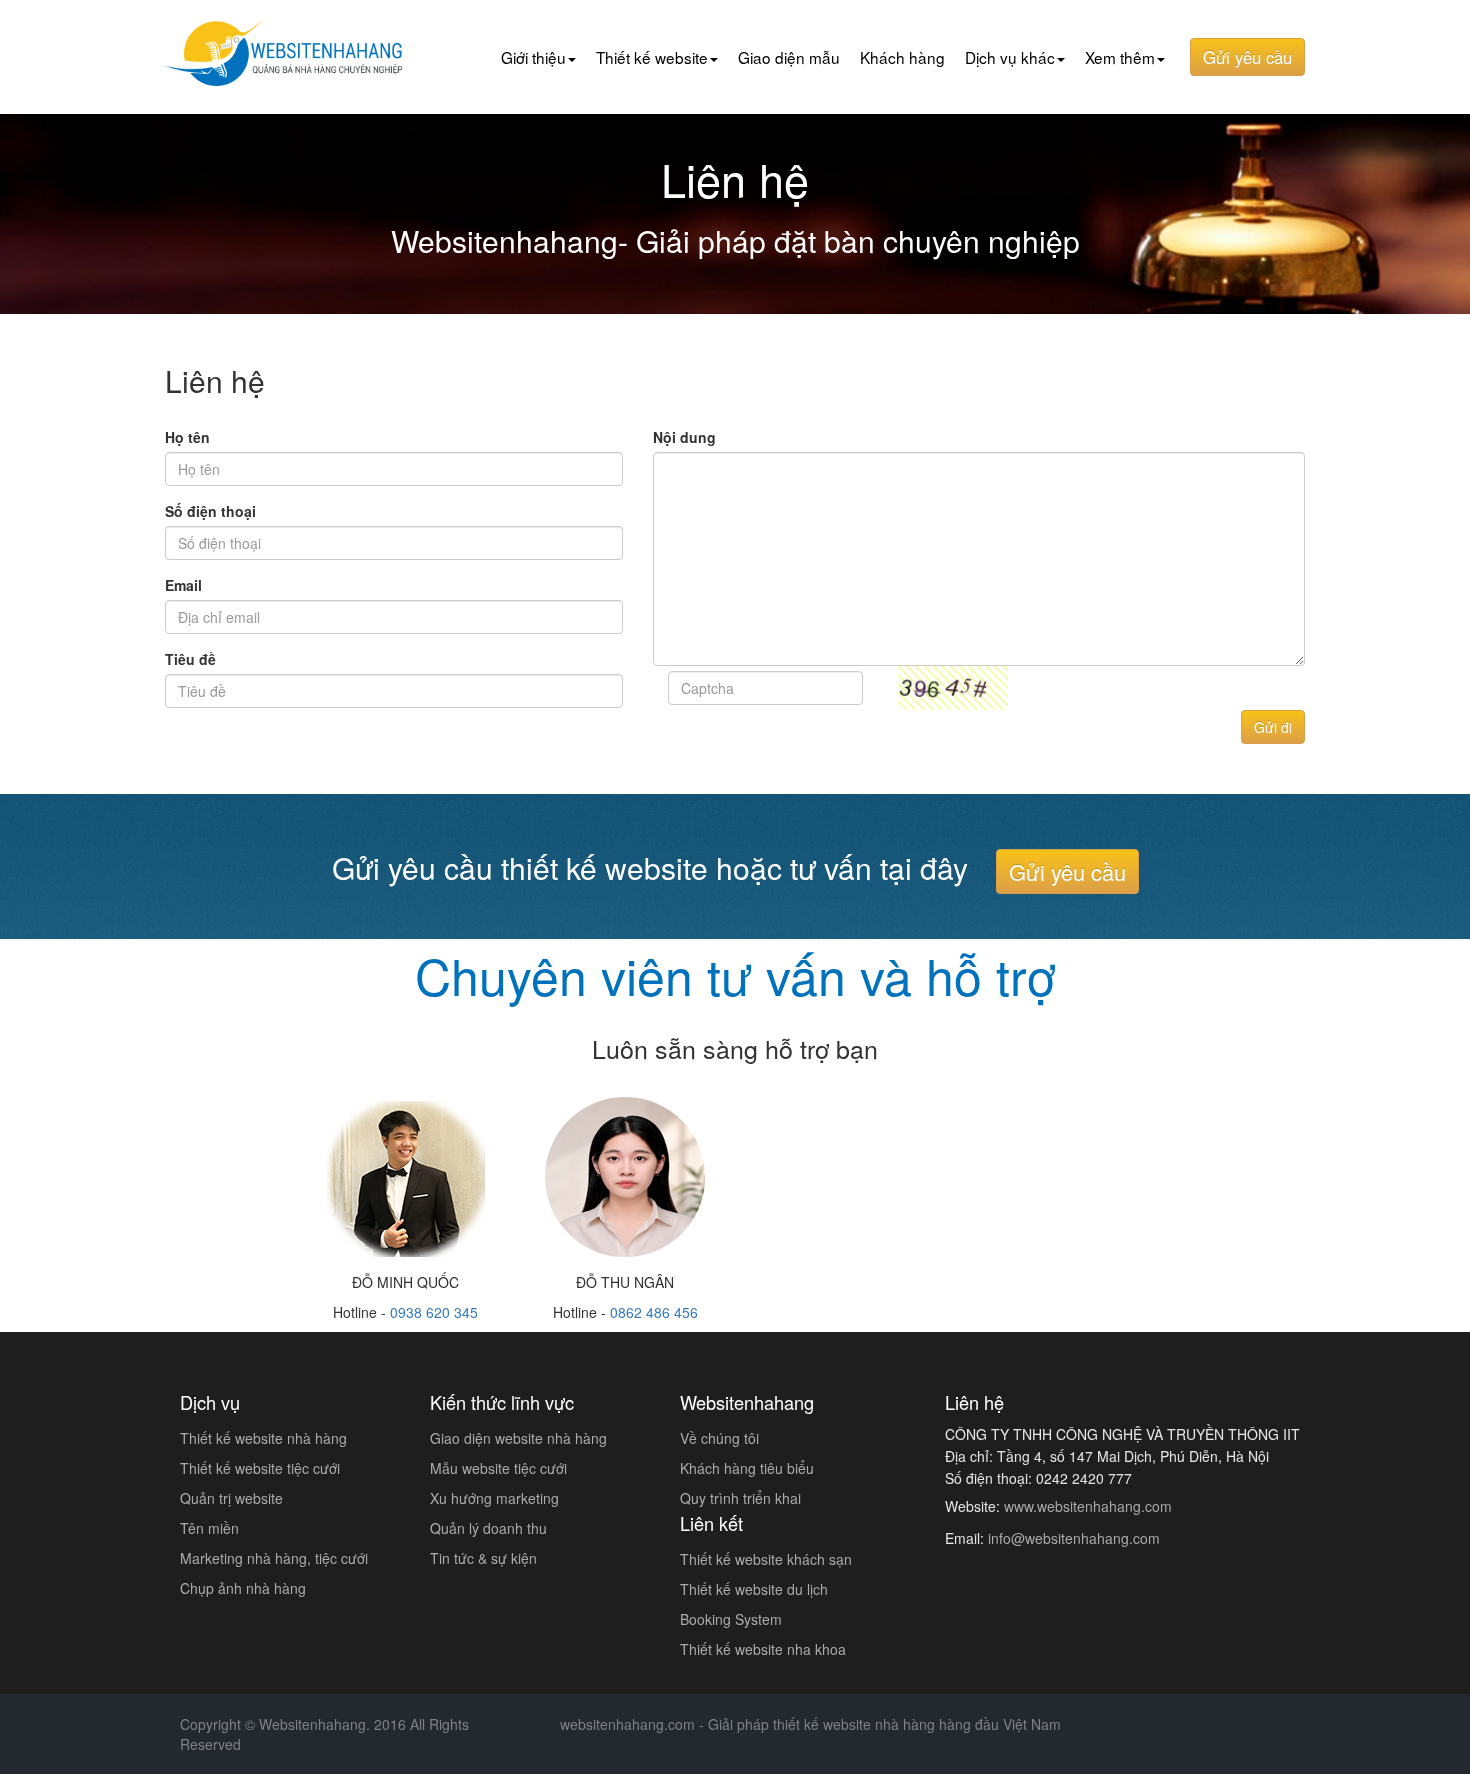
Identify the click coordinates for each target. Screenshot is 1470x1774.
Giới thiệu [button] (533, 57)
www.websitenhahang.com (1088, 1506)
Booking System (731, 1619)
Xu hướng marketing (494, 1498)
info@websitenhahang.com (1074, 1538)
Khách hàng (902, 57)
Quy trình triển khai (740, 1498)
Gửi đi (1273, 727)
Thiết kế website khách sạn (766, 1559)
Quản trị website (231, 1498)
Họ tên (187, 437)
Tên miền (209, 1528)
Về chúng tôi (719, 1438)
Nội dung (684, 437)
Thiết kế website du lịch (754, 1589)
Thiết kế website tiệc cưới (260, 1468)
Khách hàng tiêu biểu (747, 1468)
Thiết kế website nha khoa (763, 1649)
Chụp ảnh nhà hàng (243, 1588)
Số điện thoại (210, 511)
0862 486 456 (654, 1312)
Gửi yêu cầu (1247, 57)
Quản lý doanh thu (488, 1528)
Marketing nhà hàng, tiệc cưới (274, 1558)
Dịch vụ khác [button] (1010, 57)
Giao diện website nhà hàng (518, 1438)
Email (183, 585)
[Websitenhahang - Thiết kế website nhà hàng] (289, 45)
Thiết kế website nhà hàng (263, 1438)
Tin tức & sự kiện (483, 1558)
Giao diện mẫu (789, 57)
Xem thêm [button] (1120, 57)
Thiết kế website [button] (652, 57)
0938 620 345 (434, 1312)
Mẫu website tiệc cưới (498, 1468)
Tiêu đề (190, 659)
